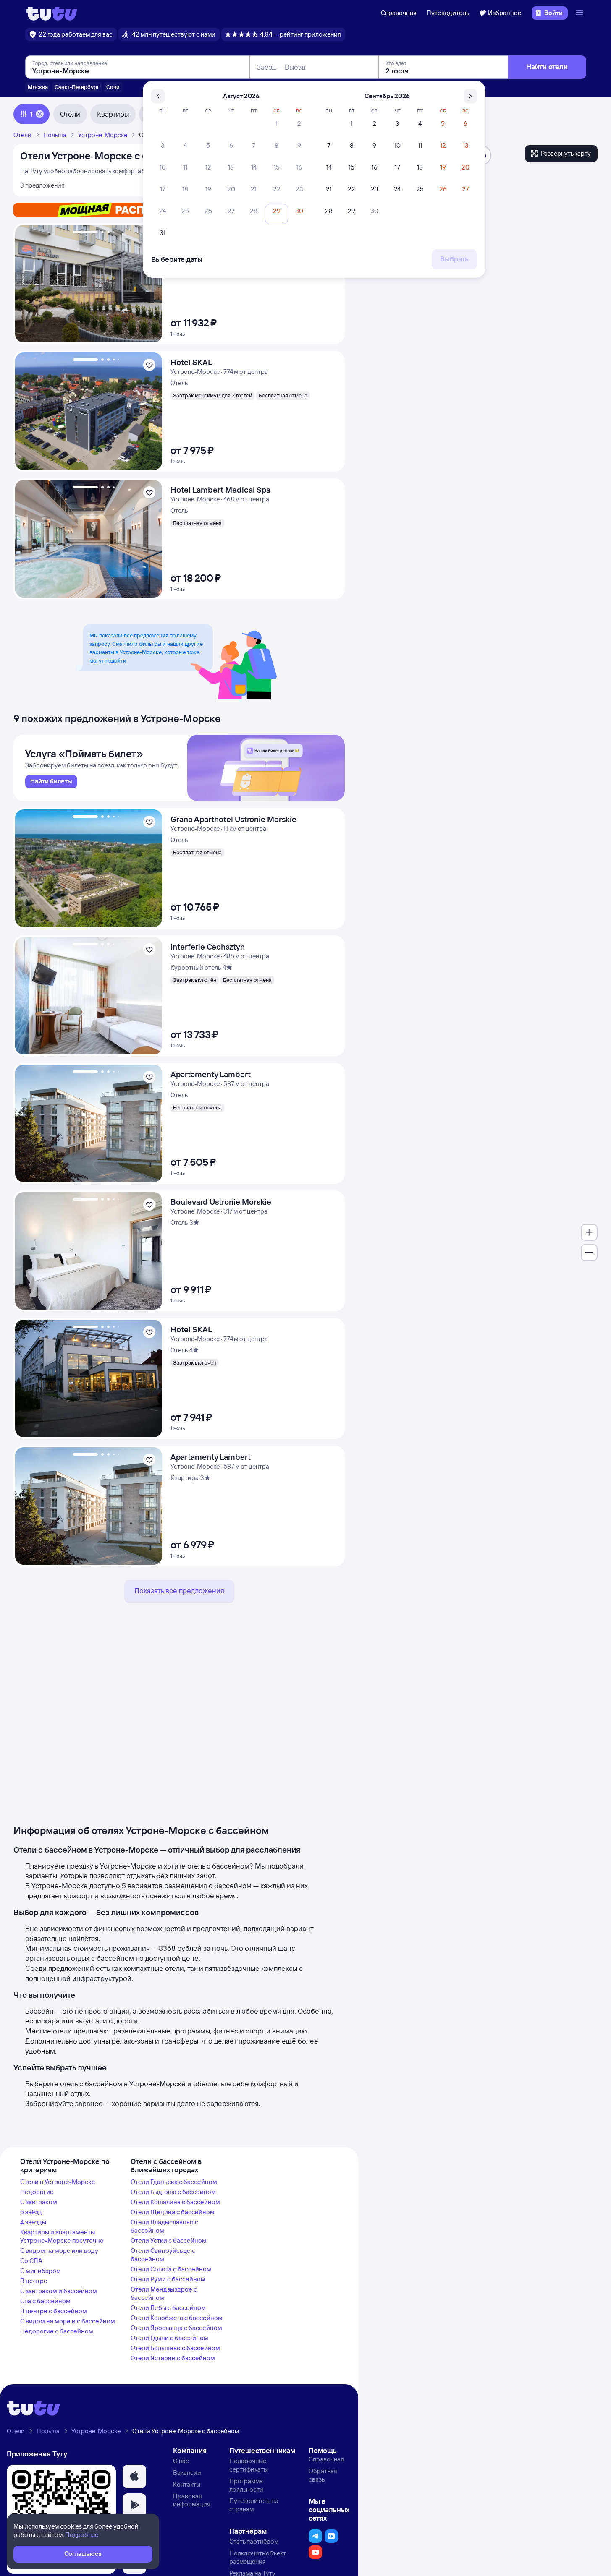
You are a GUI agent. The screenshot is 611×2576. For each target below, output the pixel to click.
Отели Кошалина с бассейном (175, 2202)
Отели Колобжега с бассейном (177, 2318)
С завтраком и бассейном (59, 2291)
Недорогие (37, 2192)
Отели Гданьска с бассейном (174, 2182)
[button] (134, 2477)
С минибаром (41, 2271)
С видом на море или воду (59, 2251)
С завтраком (39, 2202)
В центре (34, 2281)
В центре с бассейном (54, 2311)
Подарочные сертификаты (249, 2465)
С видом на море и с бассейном (68, 2321)
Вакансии (187, 2473)
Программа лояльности (246, 2485)
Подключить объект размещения (258, 2557)
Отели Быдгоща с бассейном (173, 2192)
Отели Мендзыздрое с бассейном (164, 2293)
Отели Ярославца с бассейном (176, 2328)
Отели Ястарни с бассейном (173, 2358)
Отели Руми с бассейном (168, 2279)
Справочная (399, 13)
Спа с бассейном (45, 2301)
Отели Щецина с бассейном (173, 2212)
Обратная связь (323, 2475)
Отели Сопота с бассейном (171, 2269)
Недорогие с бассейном (57, 2331)
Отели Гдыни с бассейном (169, 2338)
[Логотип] (52, 13)
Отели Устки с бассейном (169, 2241)
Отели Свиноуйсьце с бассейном (163, 2255)
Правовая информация (192, 2500)
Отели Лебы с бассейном (168, 2308)
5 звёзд (31, 2212)
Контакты (187, 2484)
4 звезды (33, 2222)
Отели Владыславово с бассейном (164, 2226)
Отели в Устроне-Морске (58, 2182)
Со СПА (31, 2261)
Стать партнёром (254, 2541)
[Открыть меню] (580, 13)
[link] (51, 782)
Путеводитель (448, 13)
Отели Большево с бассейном (175, 2348)
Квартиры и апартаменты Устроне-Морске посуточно (62, 2236)
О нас (181, 2461)
